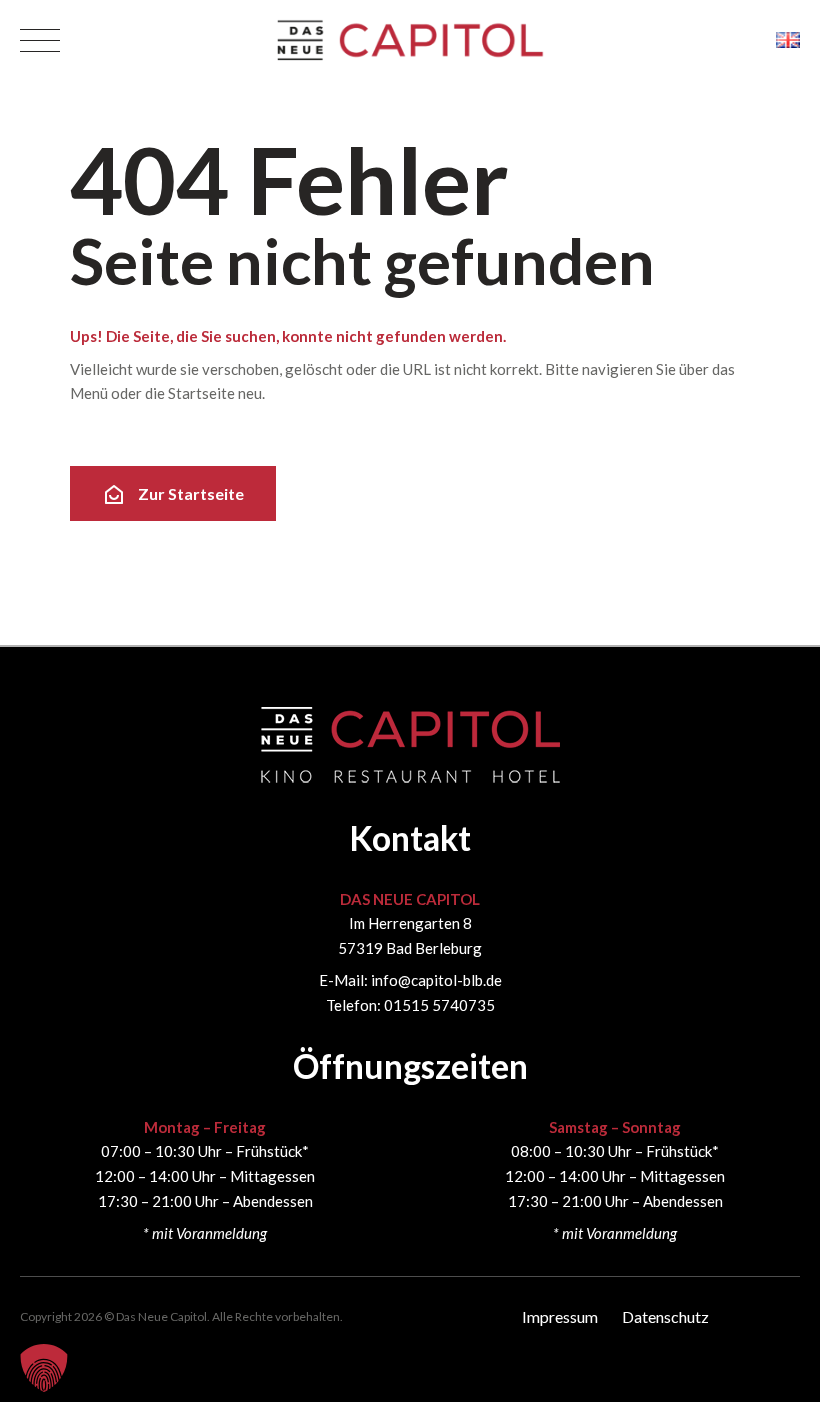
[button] (44, 1368)
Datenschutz (665, 1316)
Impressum (560, 1316)
